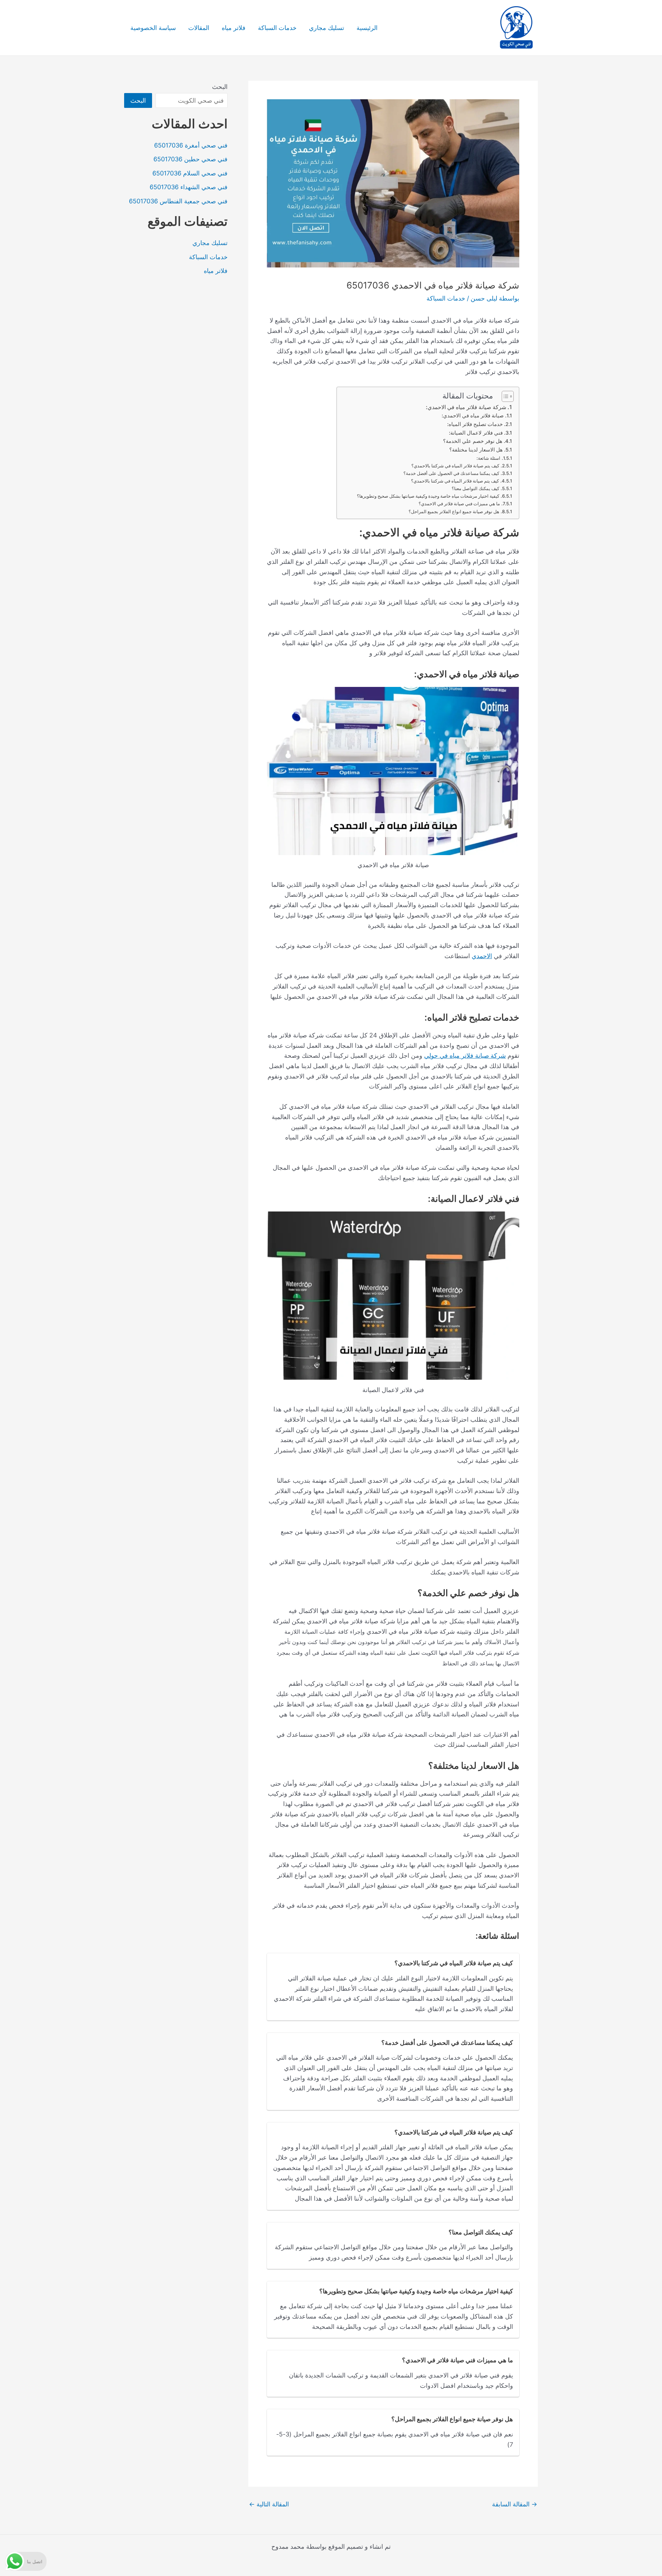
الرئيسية (367, 28)
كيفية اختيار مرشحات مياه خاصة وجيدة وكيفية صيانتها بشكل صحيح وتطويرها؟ (428, 496)
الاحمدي (482, 956)
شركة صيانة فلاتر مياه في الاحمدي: (466, 407)
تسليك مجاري (327, 28)
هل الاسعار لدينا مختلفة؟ (476, 450)
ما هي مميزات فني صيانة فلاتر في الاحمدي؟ (459, 504)
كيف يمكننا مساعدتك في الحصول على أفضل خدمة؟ (451, 473)
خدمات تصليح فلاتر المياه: (475, 424)
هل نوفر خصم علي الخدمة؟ (473, 441)
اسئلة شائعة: (488, 458)
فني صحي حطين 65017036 (190, 159)
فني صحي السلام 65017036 (190, 173)
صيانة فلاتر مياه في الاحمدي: (473, 416)
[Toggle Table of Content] (504, 396)
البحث (220, 87)
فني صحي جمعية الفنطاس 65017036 (178, 201)
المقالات (199, 28)
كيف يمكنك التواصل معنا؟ (475, 488)
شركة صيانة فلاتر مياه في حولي (465, 1056)
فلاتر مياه (234, 28)
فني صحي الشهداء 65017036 (189, 187)
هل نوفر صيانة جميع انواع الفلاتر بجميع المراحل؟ (454, 511)
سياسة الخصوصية (153, 28)
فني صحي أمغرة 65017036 (191, 145)
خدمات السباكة (277, 28)
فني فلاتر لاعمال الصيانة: (476, 433)
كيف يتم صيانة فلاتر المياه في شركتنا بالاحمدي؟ (455, 466)
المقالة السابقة (515, 2504)
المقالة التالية (269, 2504)
